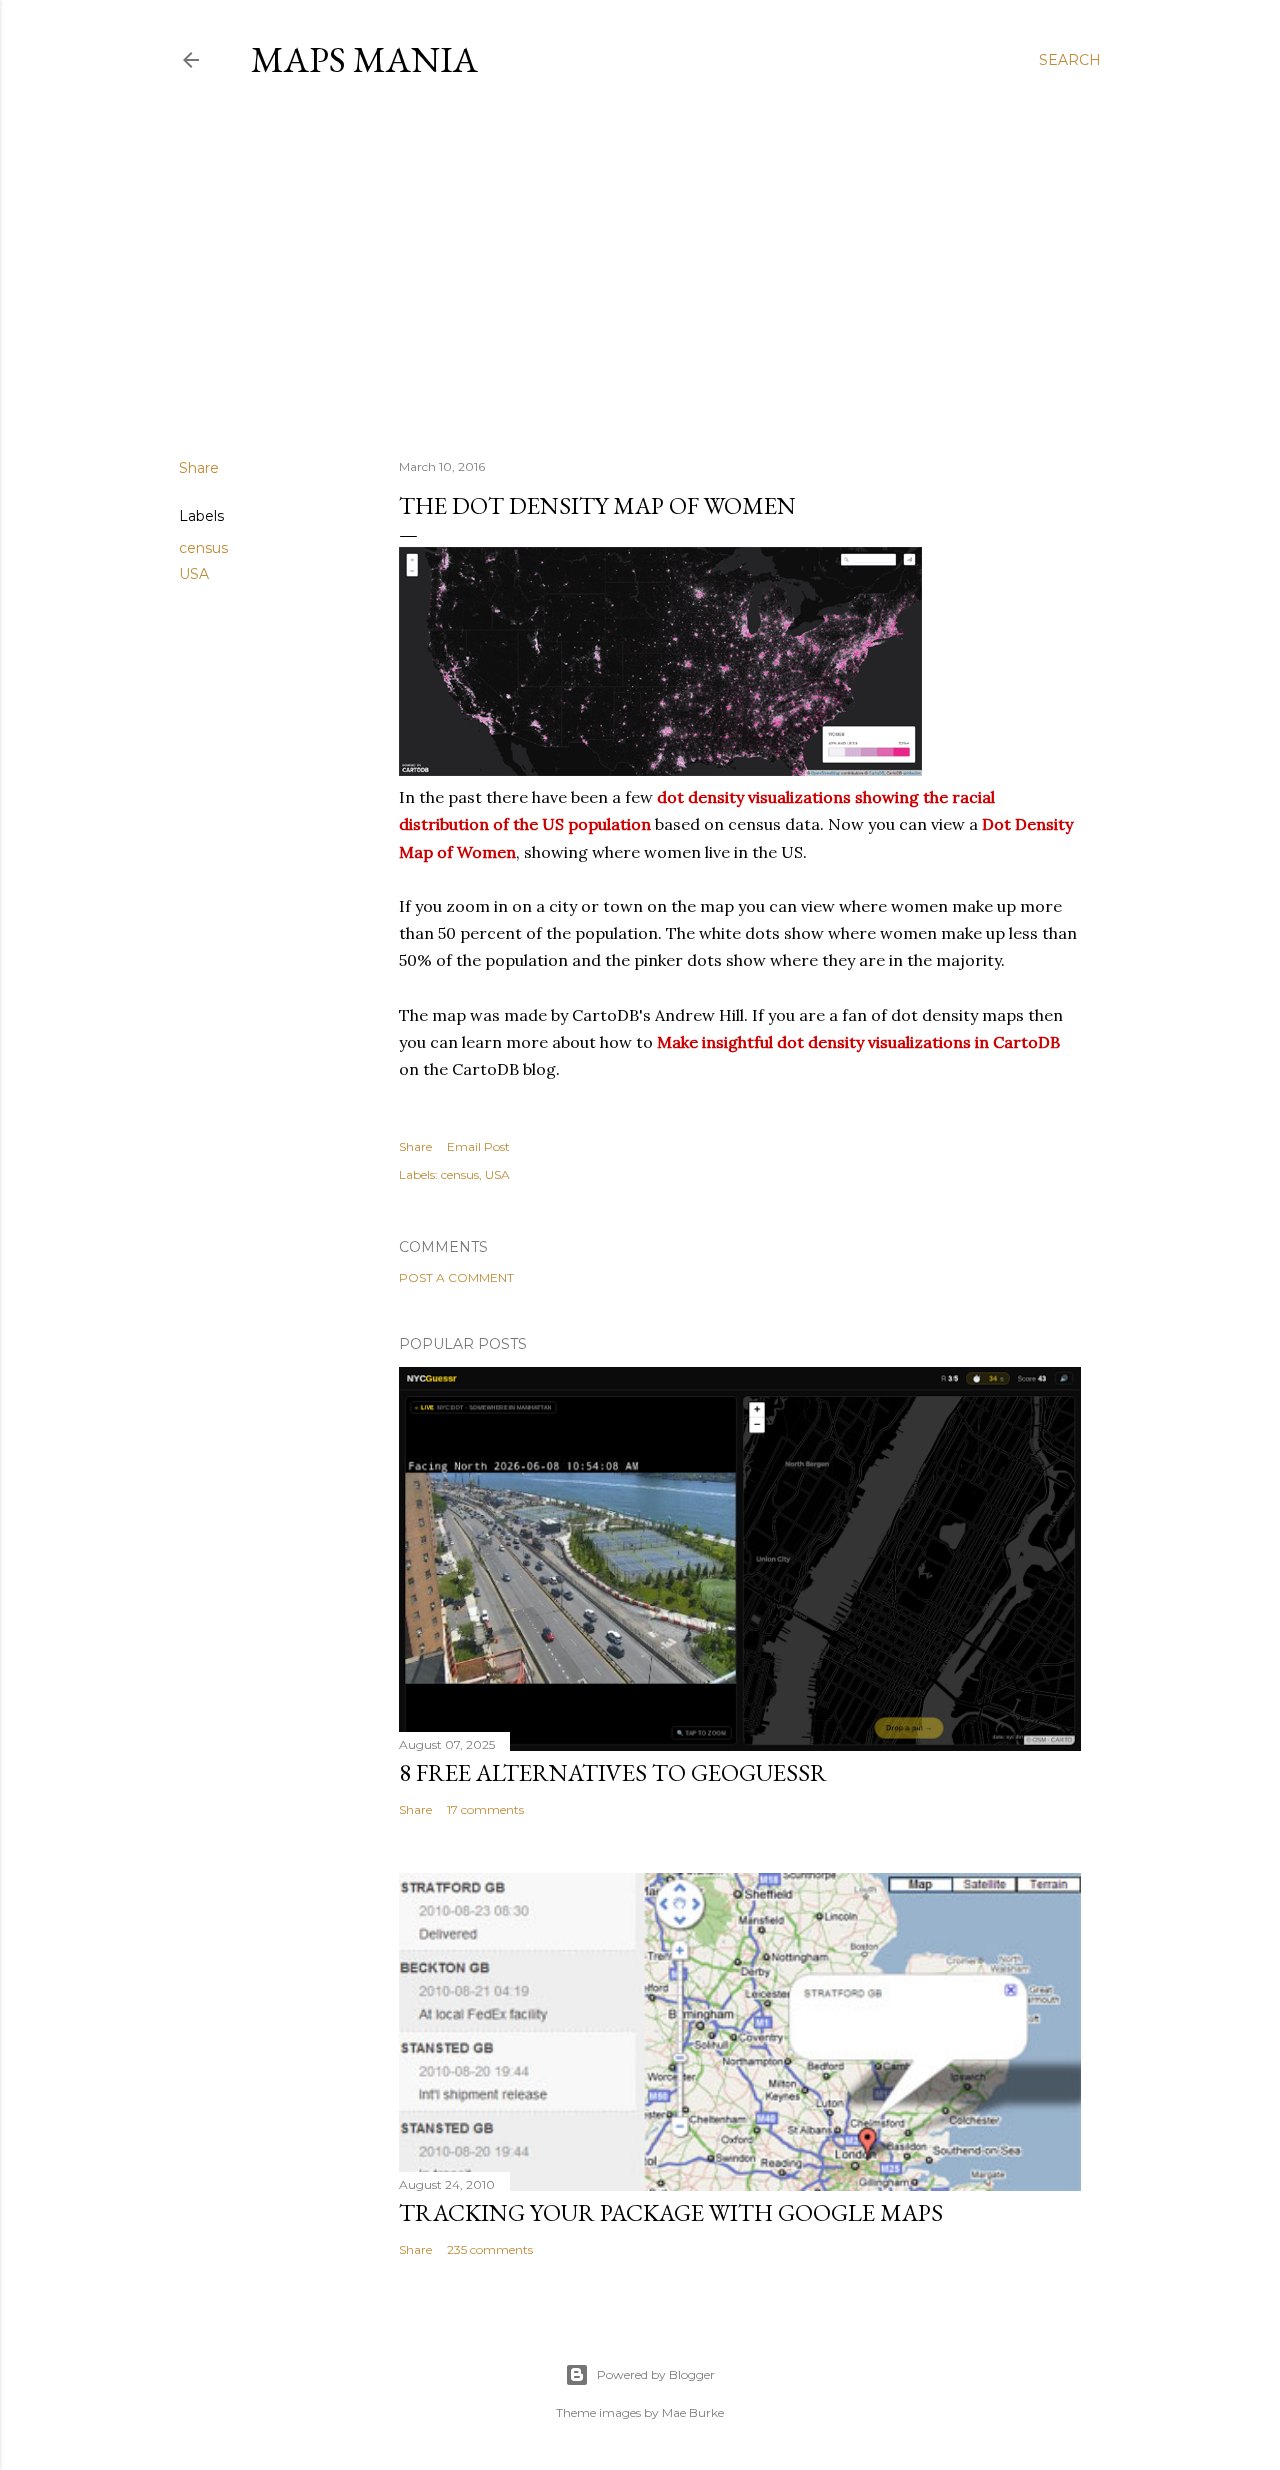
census (203, 548)
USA (194, 574)
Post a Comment (456, 1277)
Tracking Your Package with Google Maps (671, 2212)
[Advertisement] (640, 269)
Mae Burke (693, 2412)
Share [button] (199, 468)
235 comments (490, 2249)
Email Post (478, 1146)
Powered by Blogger (656, 2374)
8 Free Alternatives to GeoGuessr (613, 1772)
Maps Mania (364, 59)
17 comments (485, 1809)
